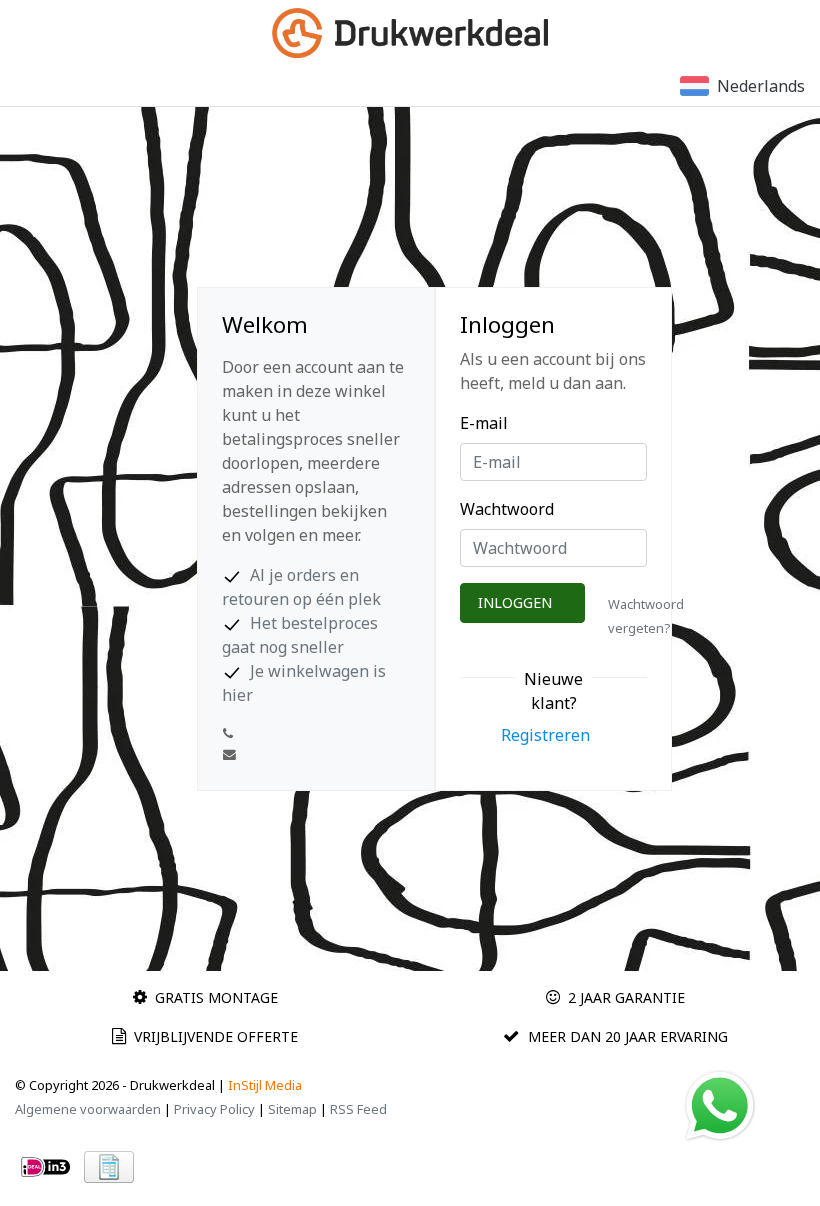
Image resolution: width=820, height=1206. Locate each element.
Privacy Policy (214, 1109)
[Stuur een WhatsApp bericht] (720, 1104)
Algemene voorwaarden (88, 1109)
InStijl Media (265, 1085)
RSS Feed (358, 1109)
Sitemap (292, 1109)
